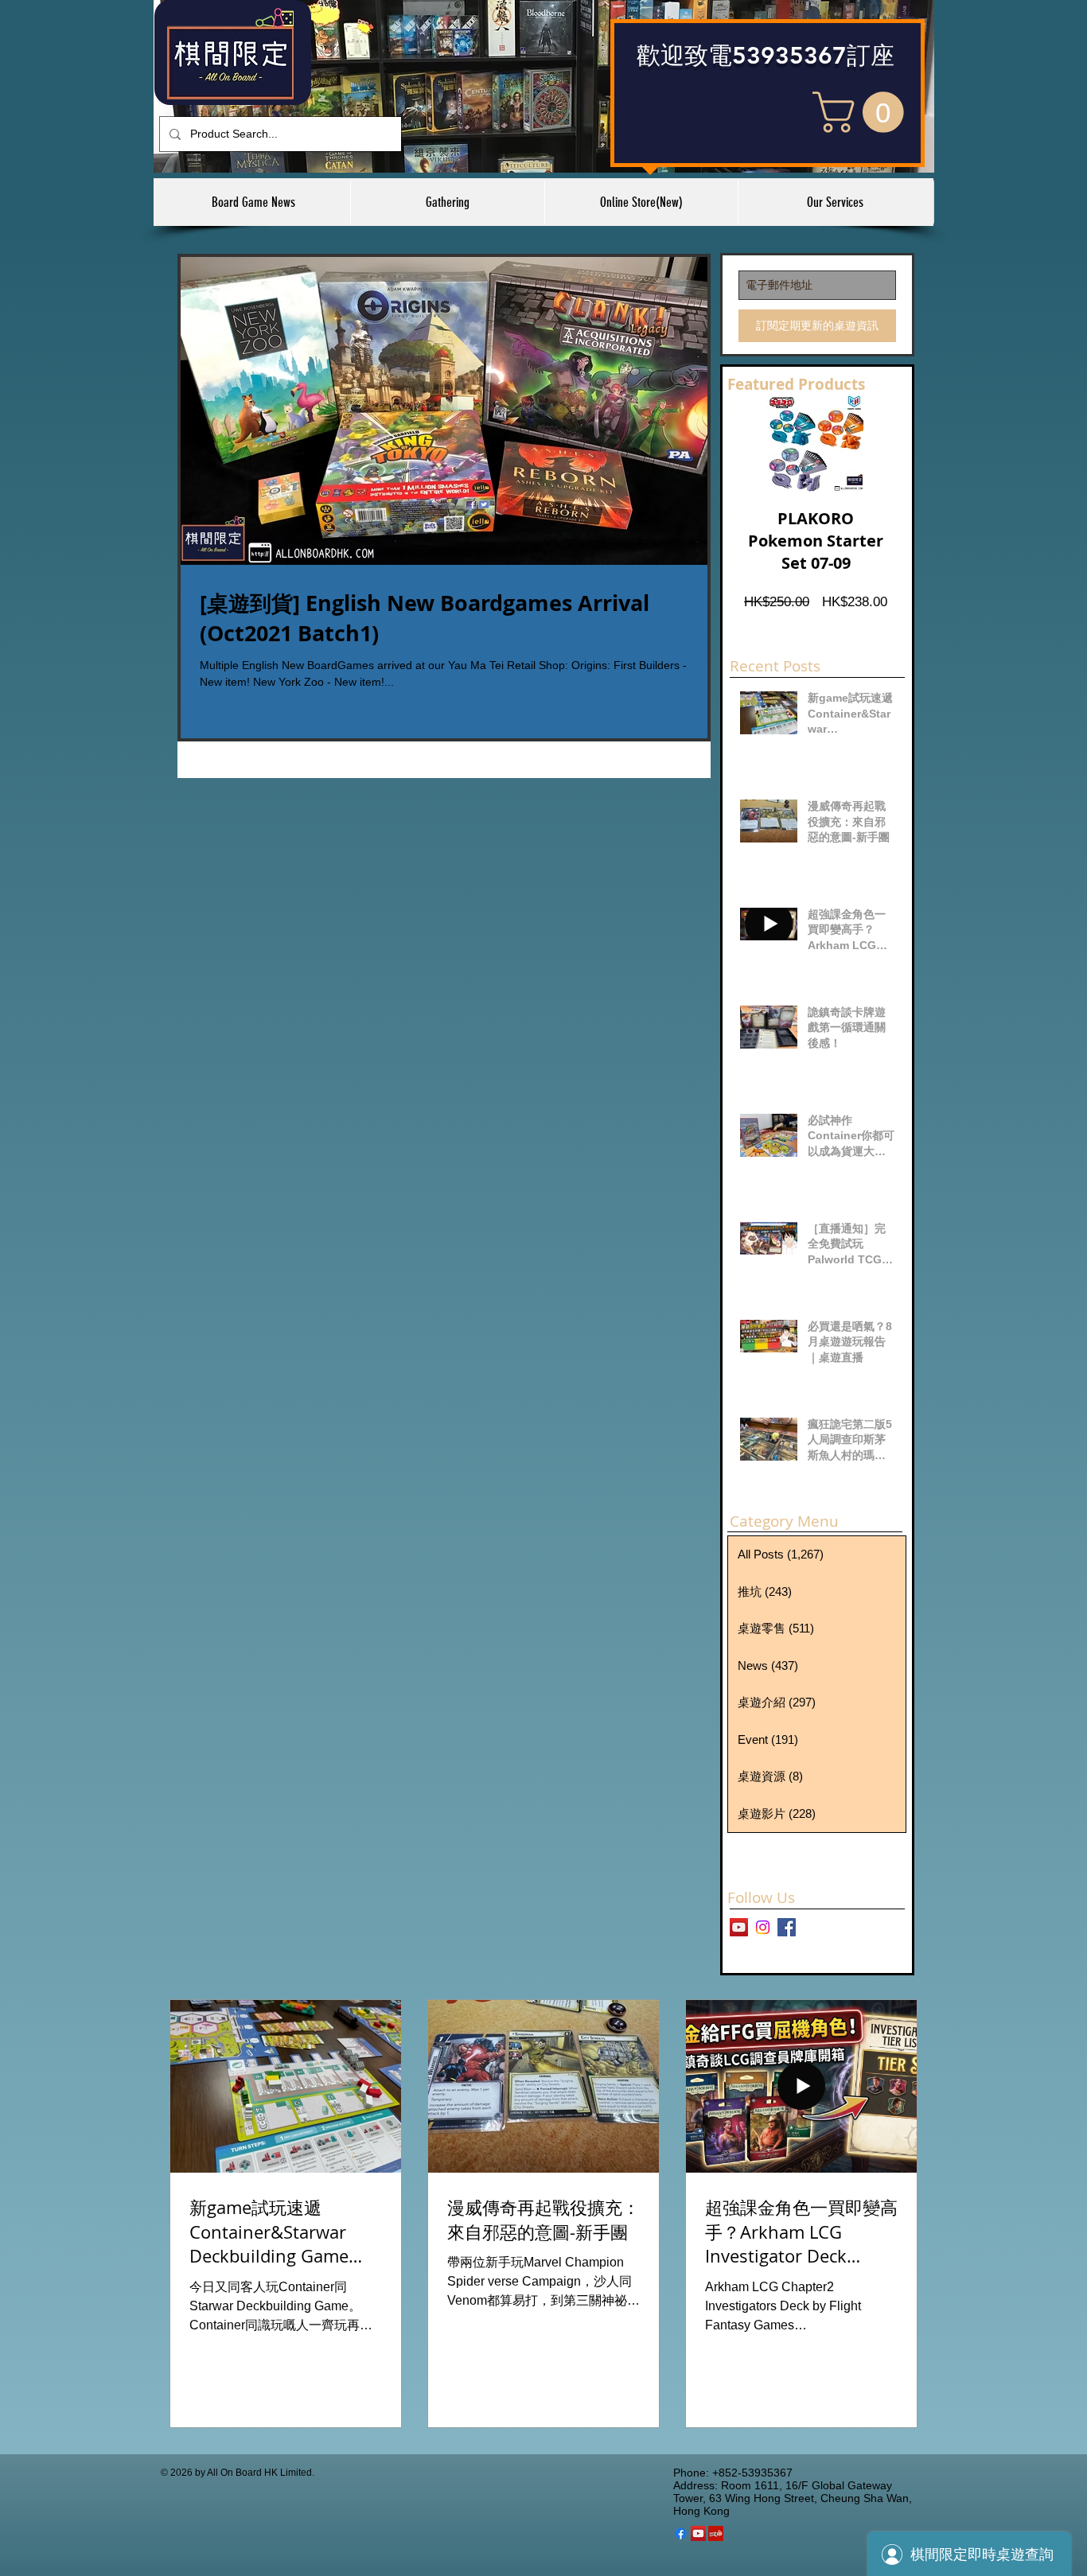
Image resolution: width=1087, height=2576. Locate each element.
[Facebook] (681, 2533)
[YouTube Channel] (739, 1927)
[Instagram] (763, 1927)
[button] (863, 112)
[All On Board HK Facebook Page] (787, 1927)
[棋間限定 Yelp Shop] (716, 2533)
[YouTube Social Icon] (698, 2533)
